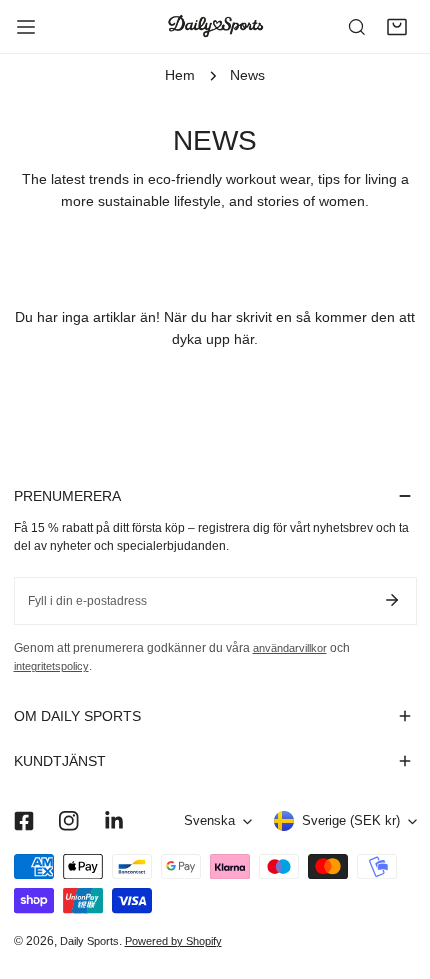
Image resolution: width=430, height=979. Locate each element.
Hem (180, 75)
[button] (397, 27)
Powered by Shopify (173, 941)
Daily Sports (89, 941)
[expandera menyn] (26, 27)
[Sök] (357, 27)
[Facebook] (23, 821)
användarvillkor (290, 648)
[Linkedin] (113, 821)
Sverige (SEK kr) (351, 821)
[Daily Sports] (215, 26)
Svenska (209, 821)
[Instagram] (68, 821)
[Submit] (392, 600)
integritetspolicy (51, 666)
